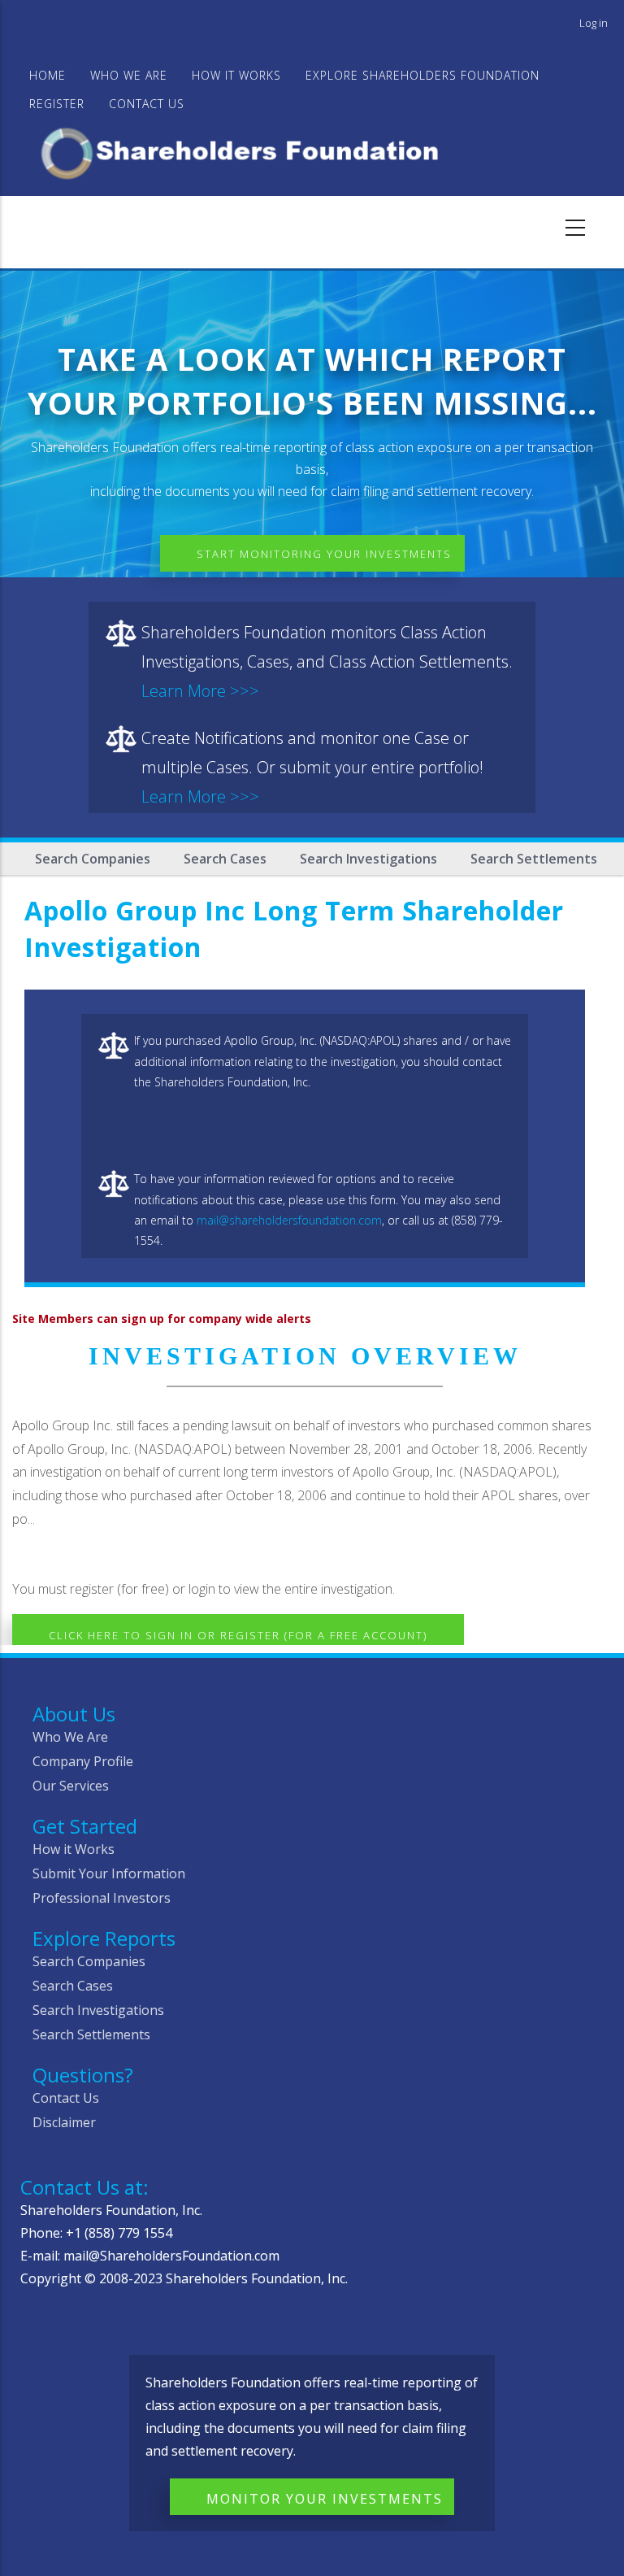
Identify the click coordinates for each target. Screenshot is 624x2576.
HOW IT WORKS (236, 75)
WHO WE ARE (129, 75)
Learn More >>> (200, 691)
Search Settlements (534, 859)
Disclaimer (64, 2122)
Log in (594, 23)
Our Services (71, 1786)
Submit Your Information (109, 1873)
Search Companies (93, 859)
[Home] (247, 151)
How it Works (74, 1849)
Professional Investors (102, 1898)
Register (57, 104)
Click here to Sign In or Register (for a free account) (238, 1635)
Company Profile (83, 1761)
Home (48, 75)
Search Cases (225, 859)
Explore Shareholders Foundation (422, 75)
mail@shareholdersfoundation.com (289, 1220)
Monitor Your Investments (325, 2499)
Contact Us (147, 104)
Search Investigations (368, 859)
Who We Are (70, 1737)
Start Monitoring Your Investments (324, 554)
